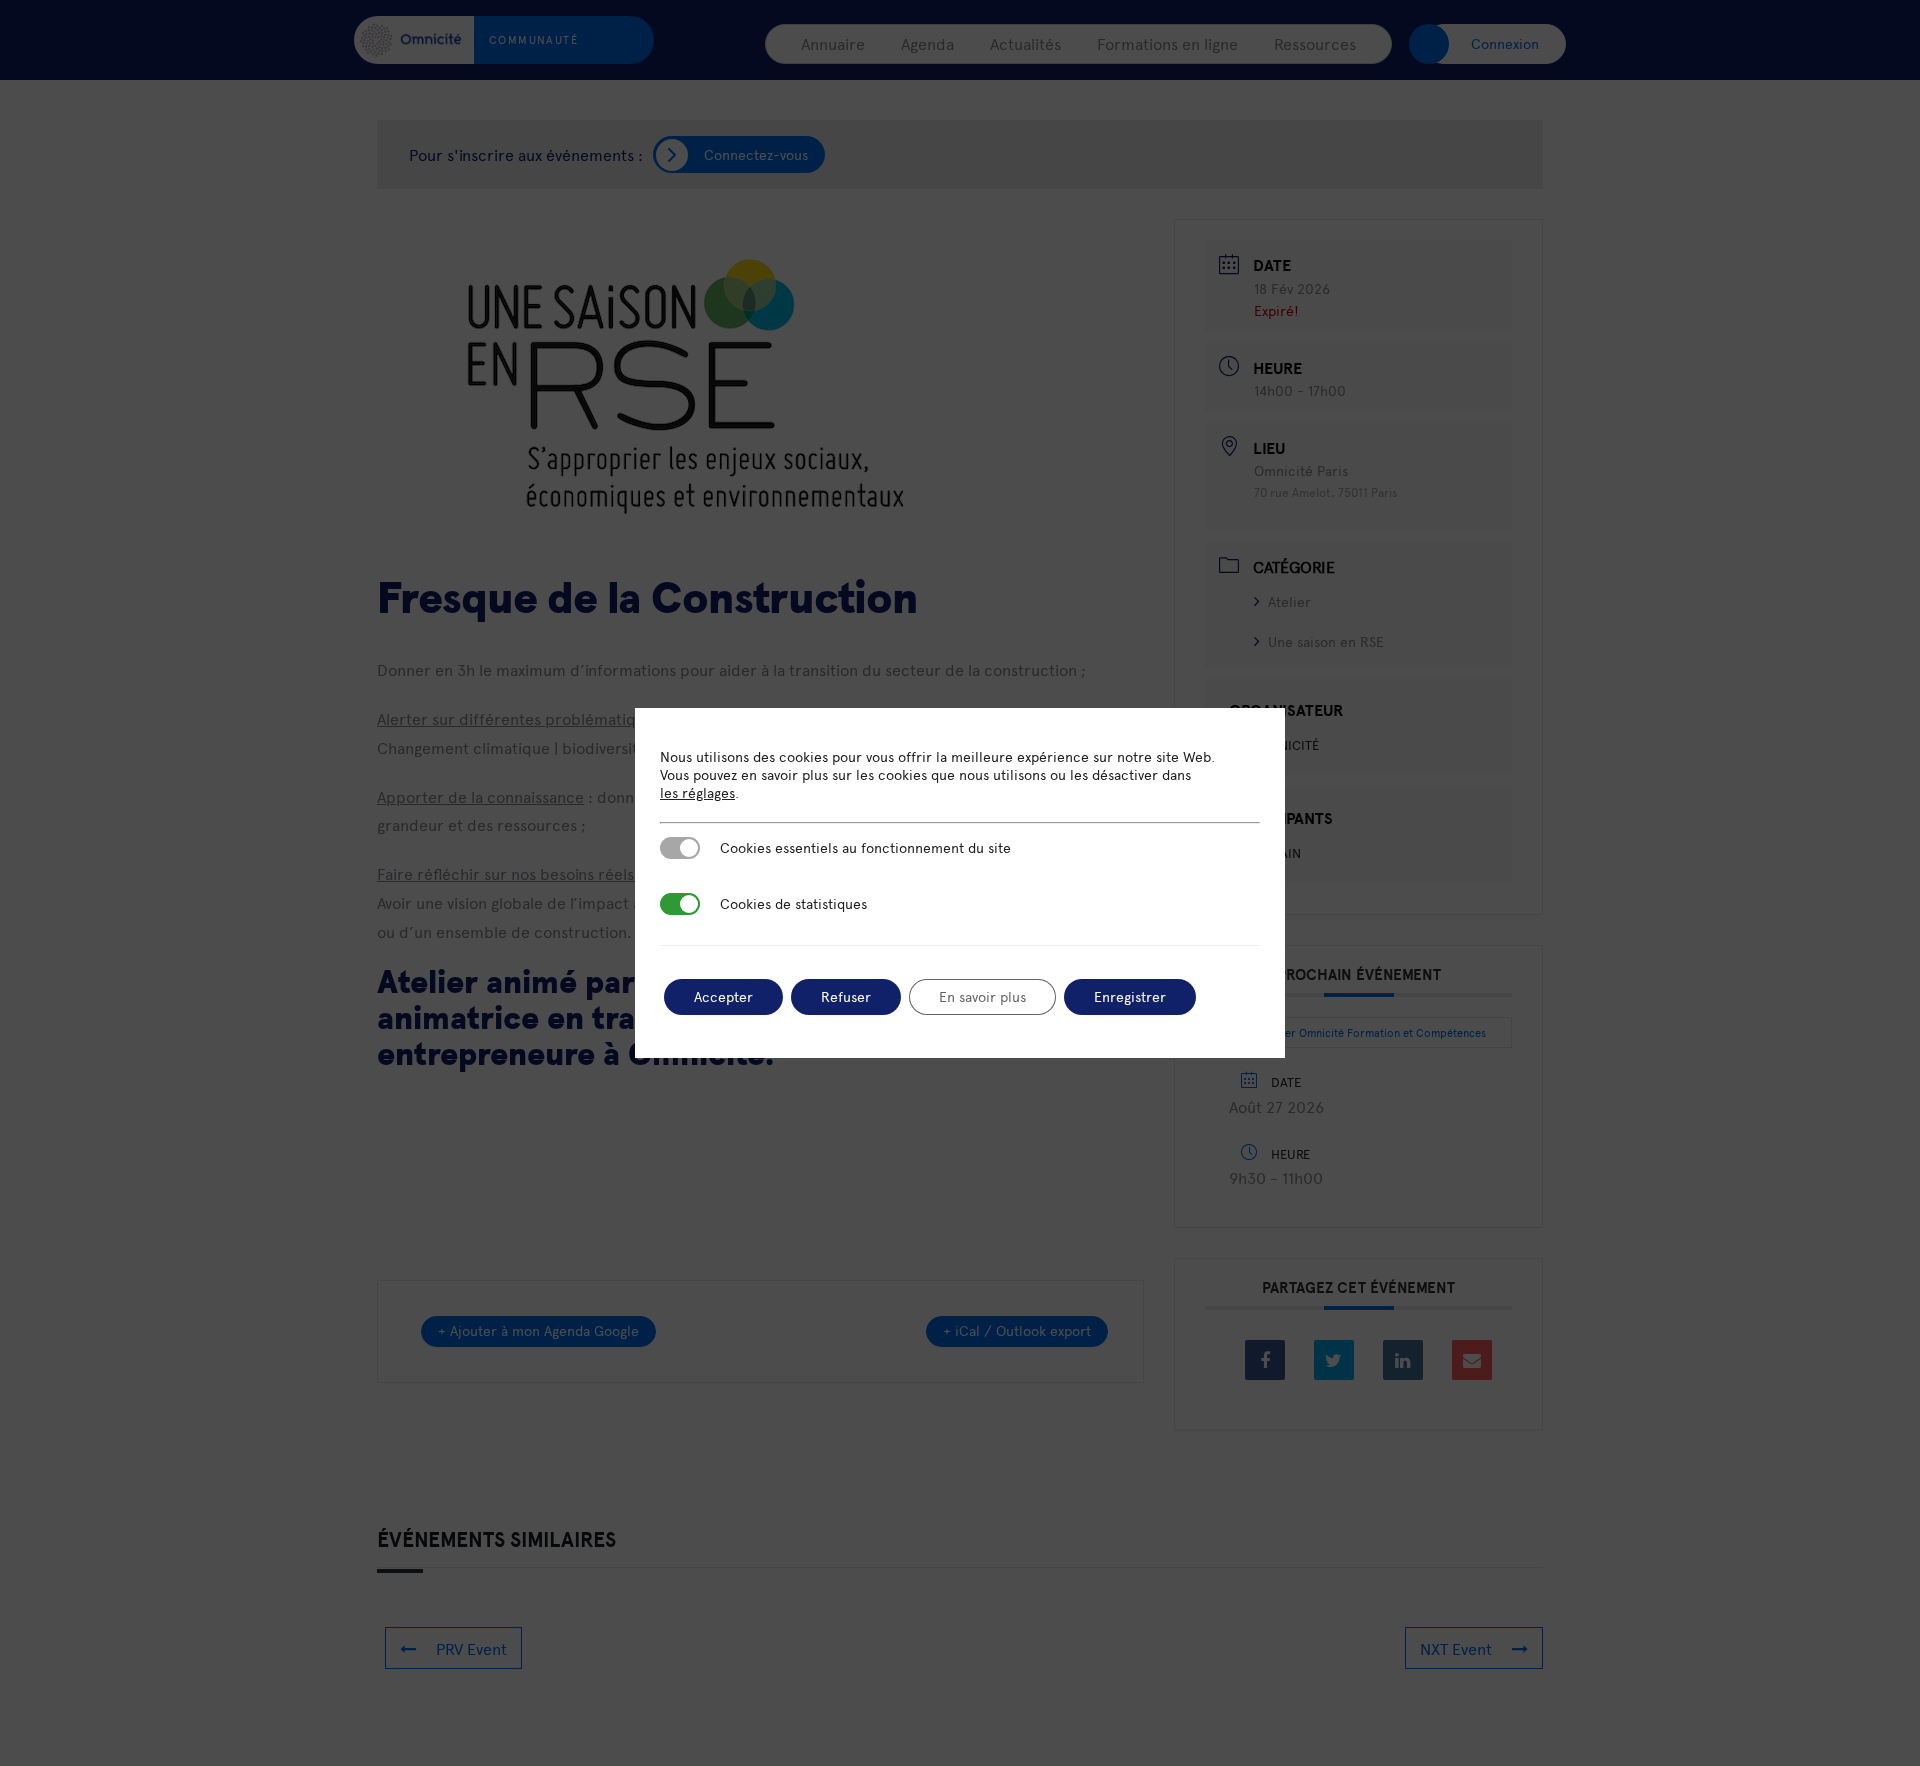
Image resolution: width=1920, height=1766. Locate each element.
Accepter (723, 996)
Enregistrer (1130, 996)
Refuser (846, 996)
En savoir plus (982, 996)
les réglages (697, 793)
